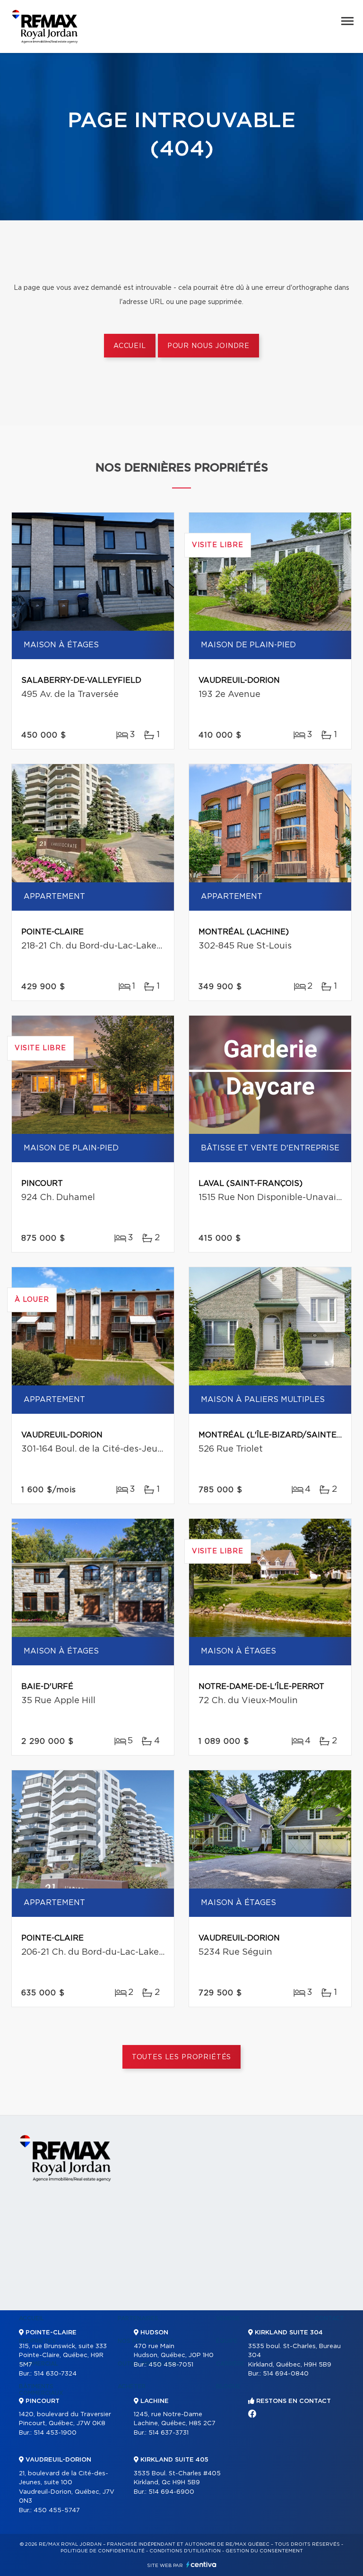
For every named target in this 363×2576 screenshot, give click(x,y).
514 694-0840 (286, 2374)
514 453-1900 (55, 2433)
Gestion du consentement (264, 2551)
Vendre (228, 2318)
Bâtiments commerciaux (41, 2390)
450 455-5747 (57, 2511)
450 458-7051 (171, 2365)
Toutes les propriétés (182, 2057)
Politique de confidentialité (103, 2551)
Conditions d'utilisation (185, 2551)
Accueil (130, 346)
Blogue (228, 2386)
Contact (329, 2318)
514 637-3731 (169, 2433)
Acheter (132, 2386)
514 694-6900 (171, 2492)
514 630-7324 (55, 2374)
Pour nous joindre (208, 346)
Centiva (201, 2564)
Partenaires (138, 2318)
